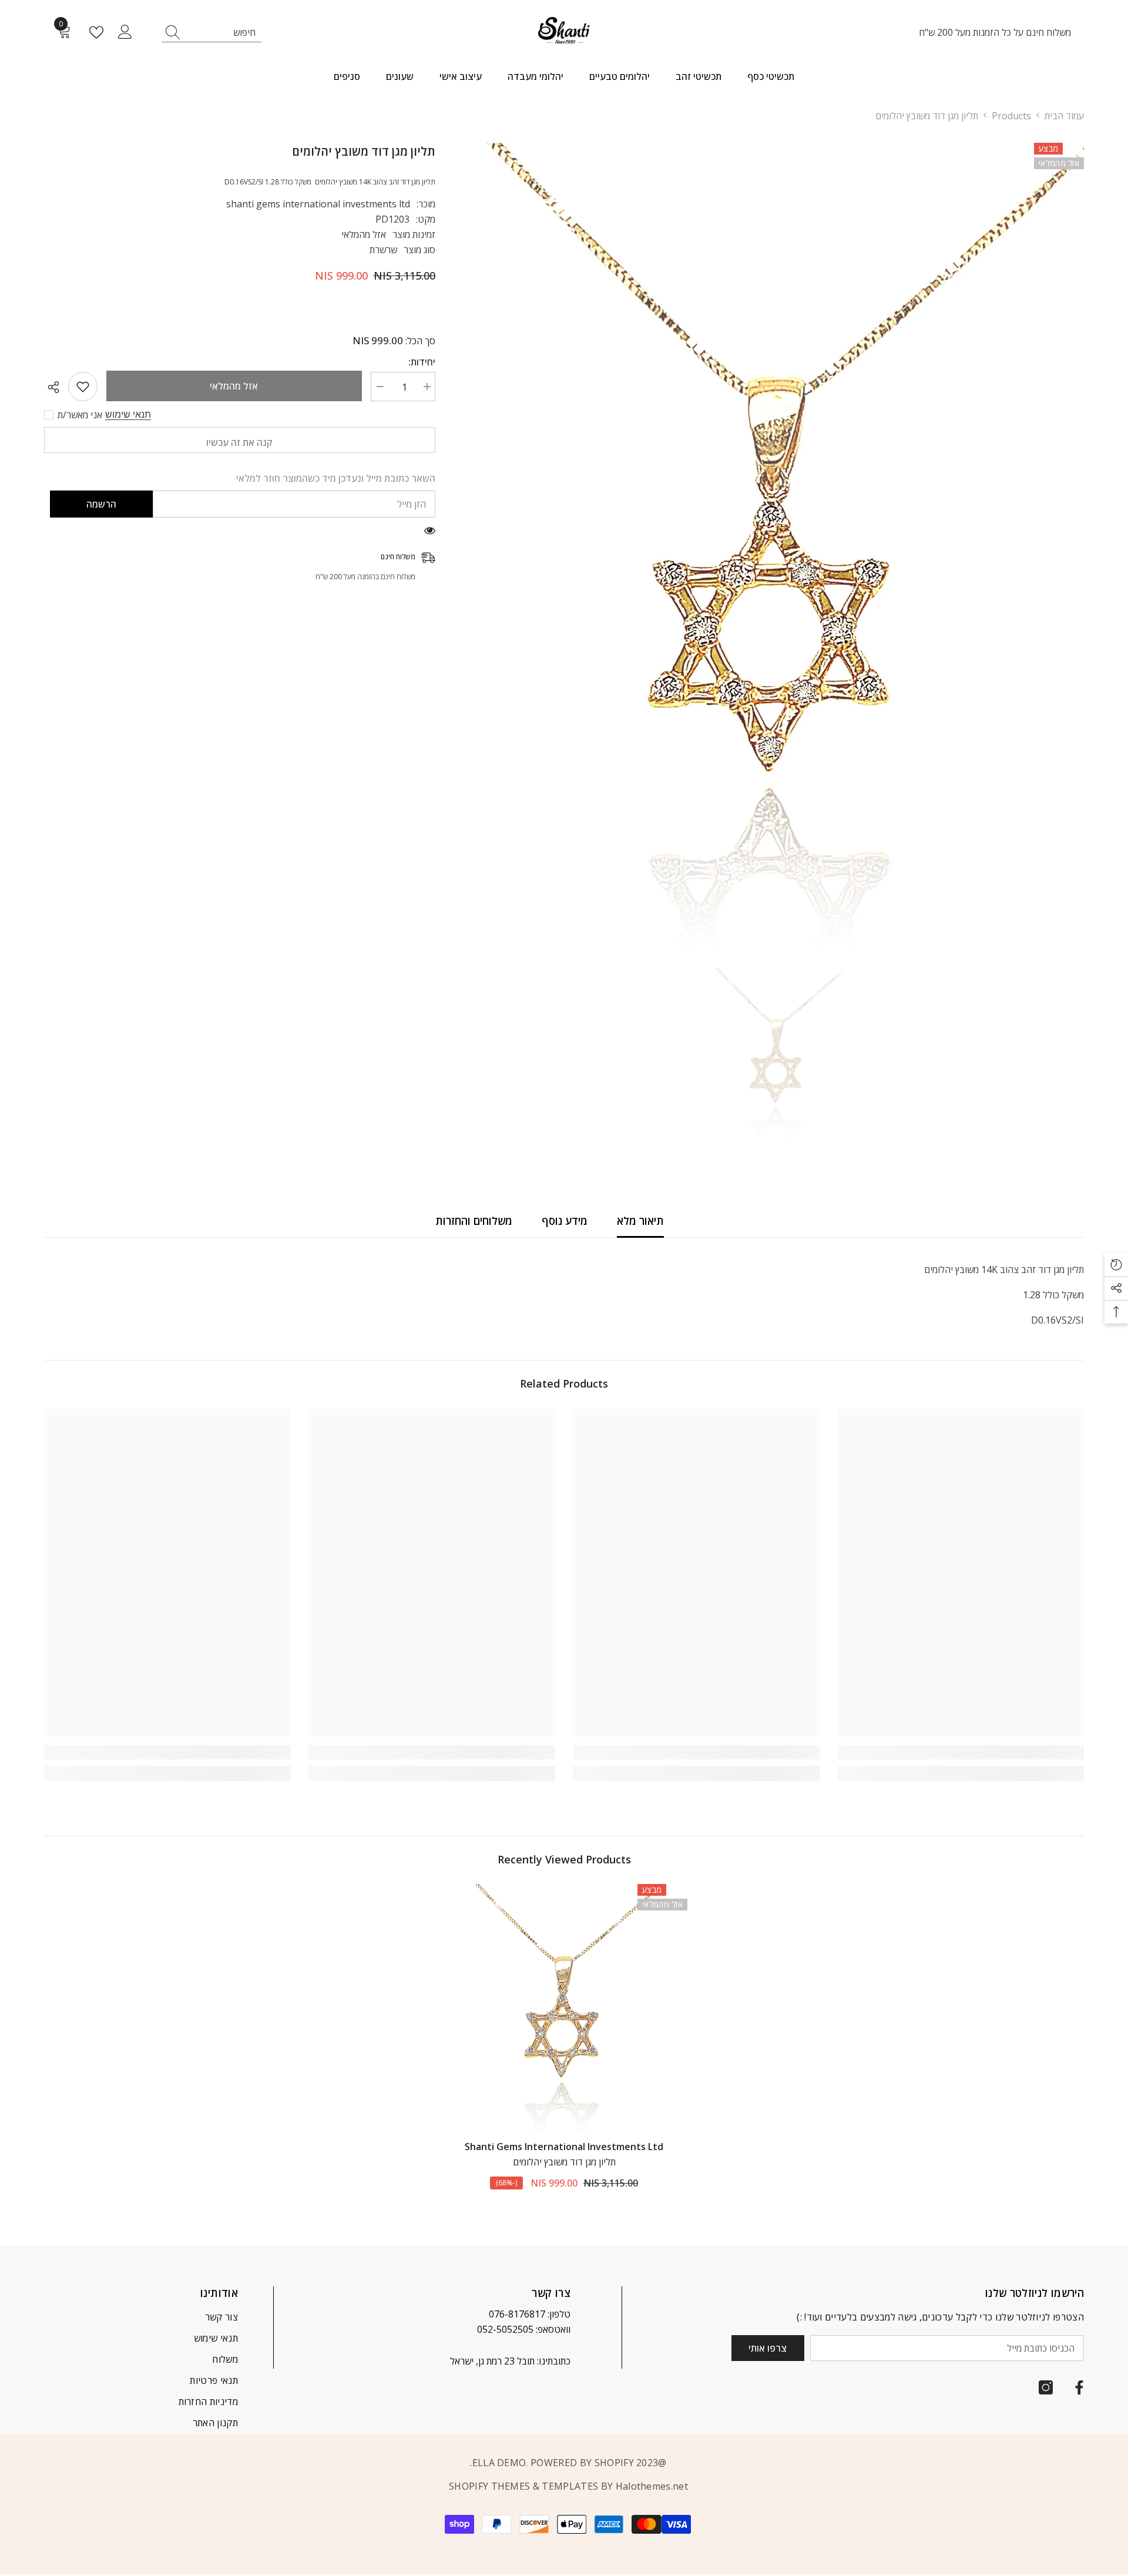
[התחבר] (125, 32)
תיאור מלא (640, 1221)
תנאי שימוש (128, 414)
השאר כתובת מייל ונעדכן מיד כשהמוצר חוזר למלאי (336, 478)
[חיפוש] (211, 33)
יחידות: (422, 362)
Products (1011, 116)
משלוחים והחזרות (474, 1221)
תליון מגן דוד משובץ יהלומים (564, 2162)
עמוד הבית (1064, 116)
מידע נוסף (565, 1221)
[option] (777, 544)
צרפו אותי (768, 2348)
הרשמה (101, 504)
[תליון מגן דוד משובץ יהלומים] (564, 2007)
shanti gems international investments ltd (318, 204)
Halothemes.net (652, 2486)
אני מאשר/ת (80, 415)
